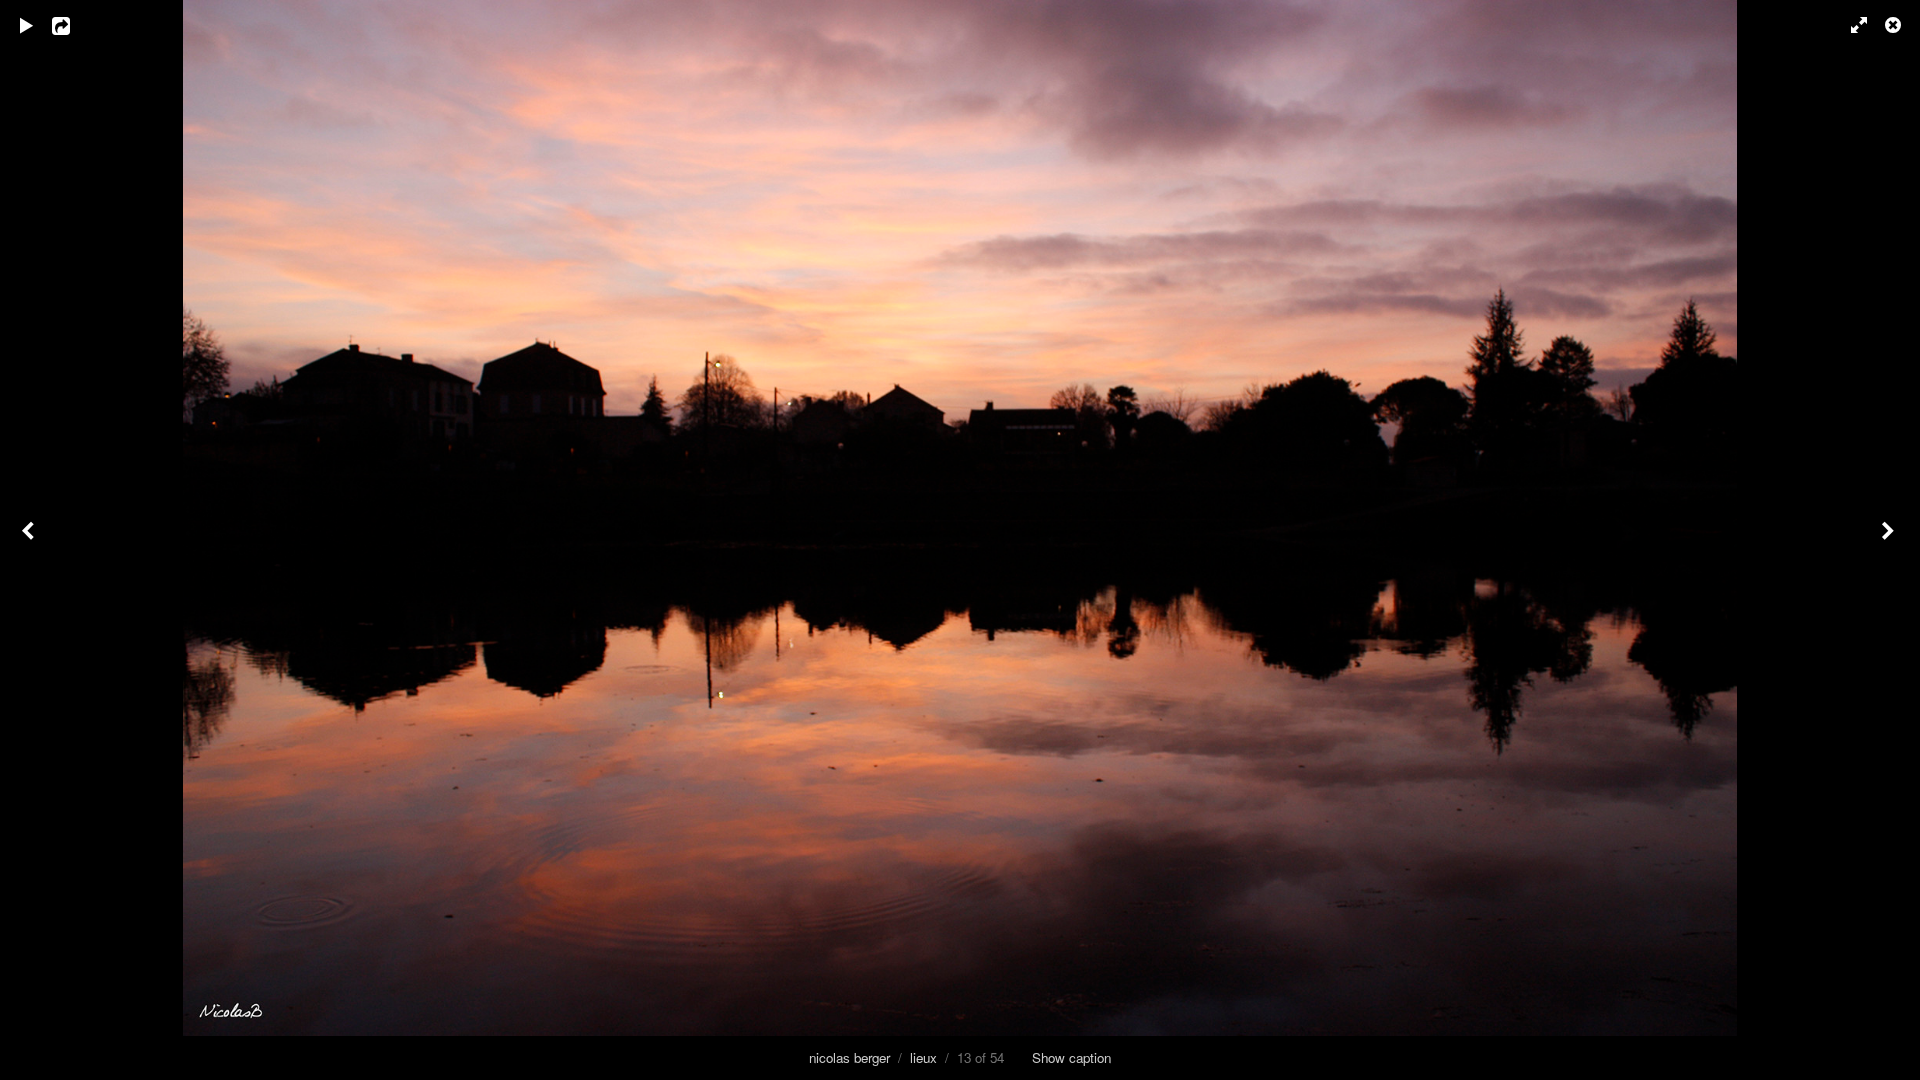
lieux (923, 1057)
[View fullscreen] (1850, 25)
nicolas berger (849, 1057)
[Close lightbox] (1895, 25)
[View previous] (30, 540)
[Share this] (75, 25)
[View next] (1890, 540)
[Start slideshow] (27, 25)
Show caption (1071, 1057)
